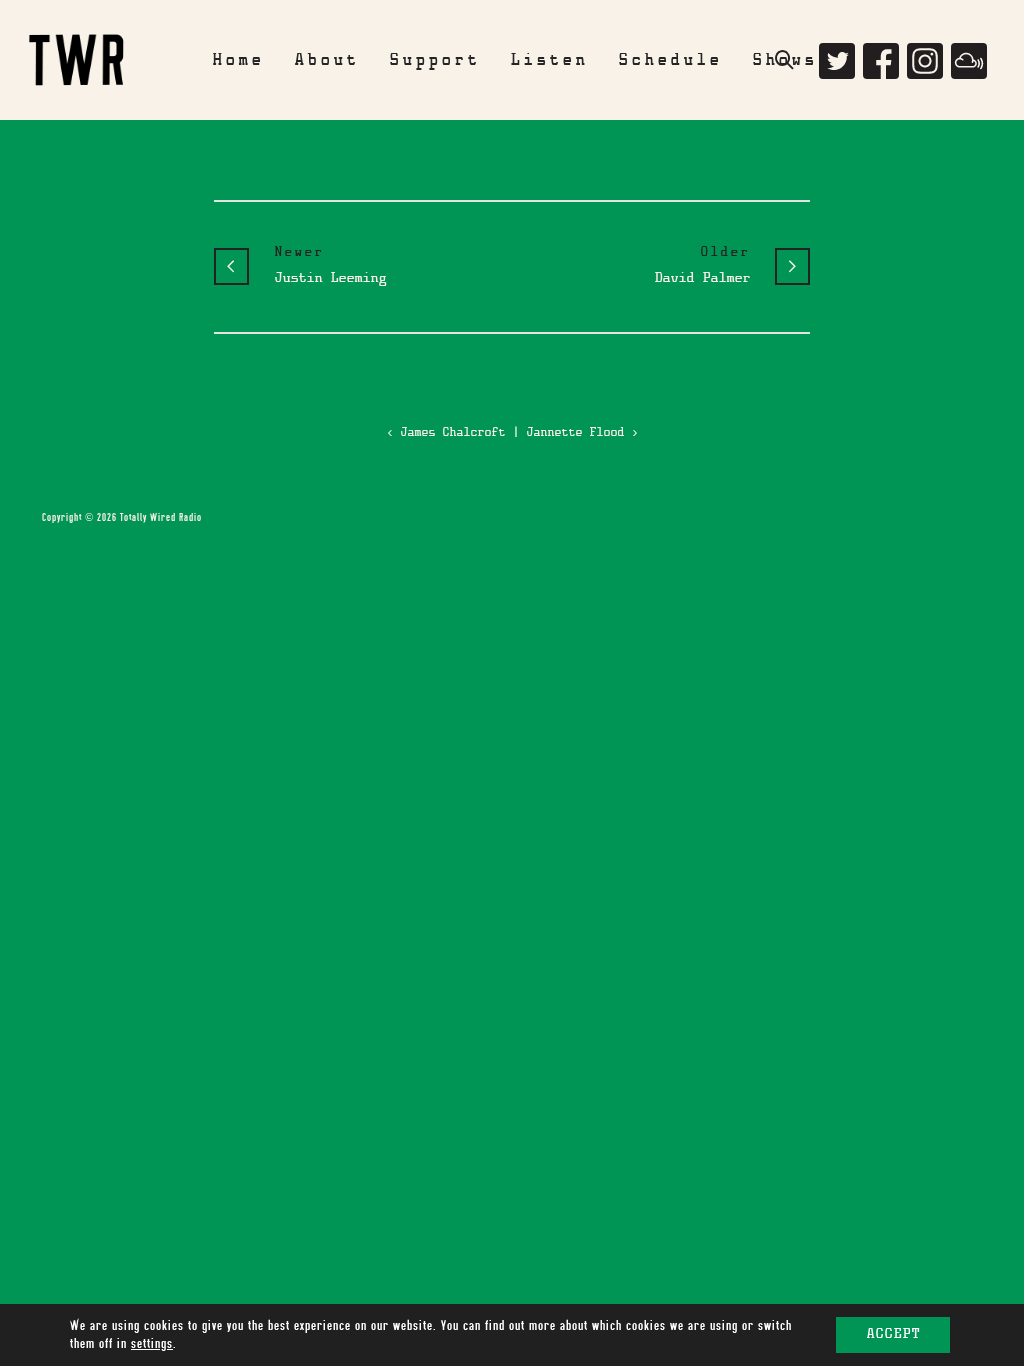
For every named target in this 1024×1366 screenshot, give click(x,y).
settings (152, 1343)
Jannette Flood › (582, 433)
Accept (893, 1335)
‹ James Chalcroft (445, 433)
